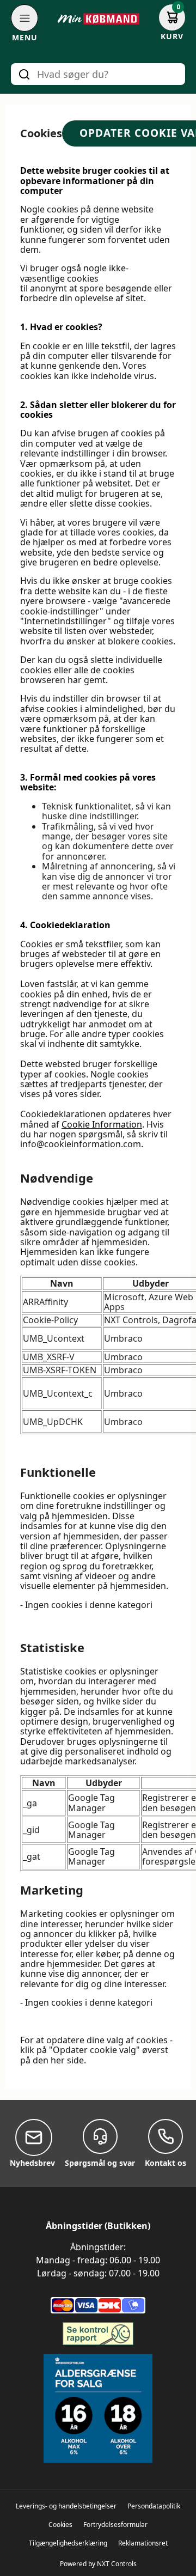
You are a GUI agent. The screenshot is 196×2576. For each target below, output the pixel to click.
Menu (25, 38)
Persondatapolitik (154, 2506)
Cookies (60, 2525)
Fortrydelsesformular (115, 2525)
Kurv (172, 36)
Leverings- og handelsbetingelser (66, 2506)
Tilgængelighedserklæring (68, 2543)
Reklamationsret (143, 2543)
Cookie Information (102, 1124)
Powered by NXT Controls (98, 2564)
